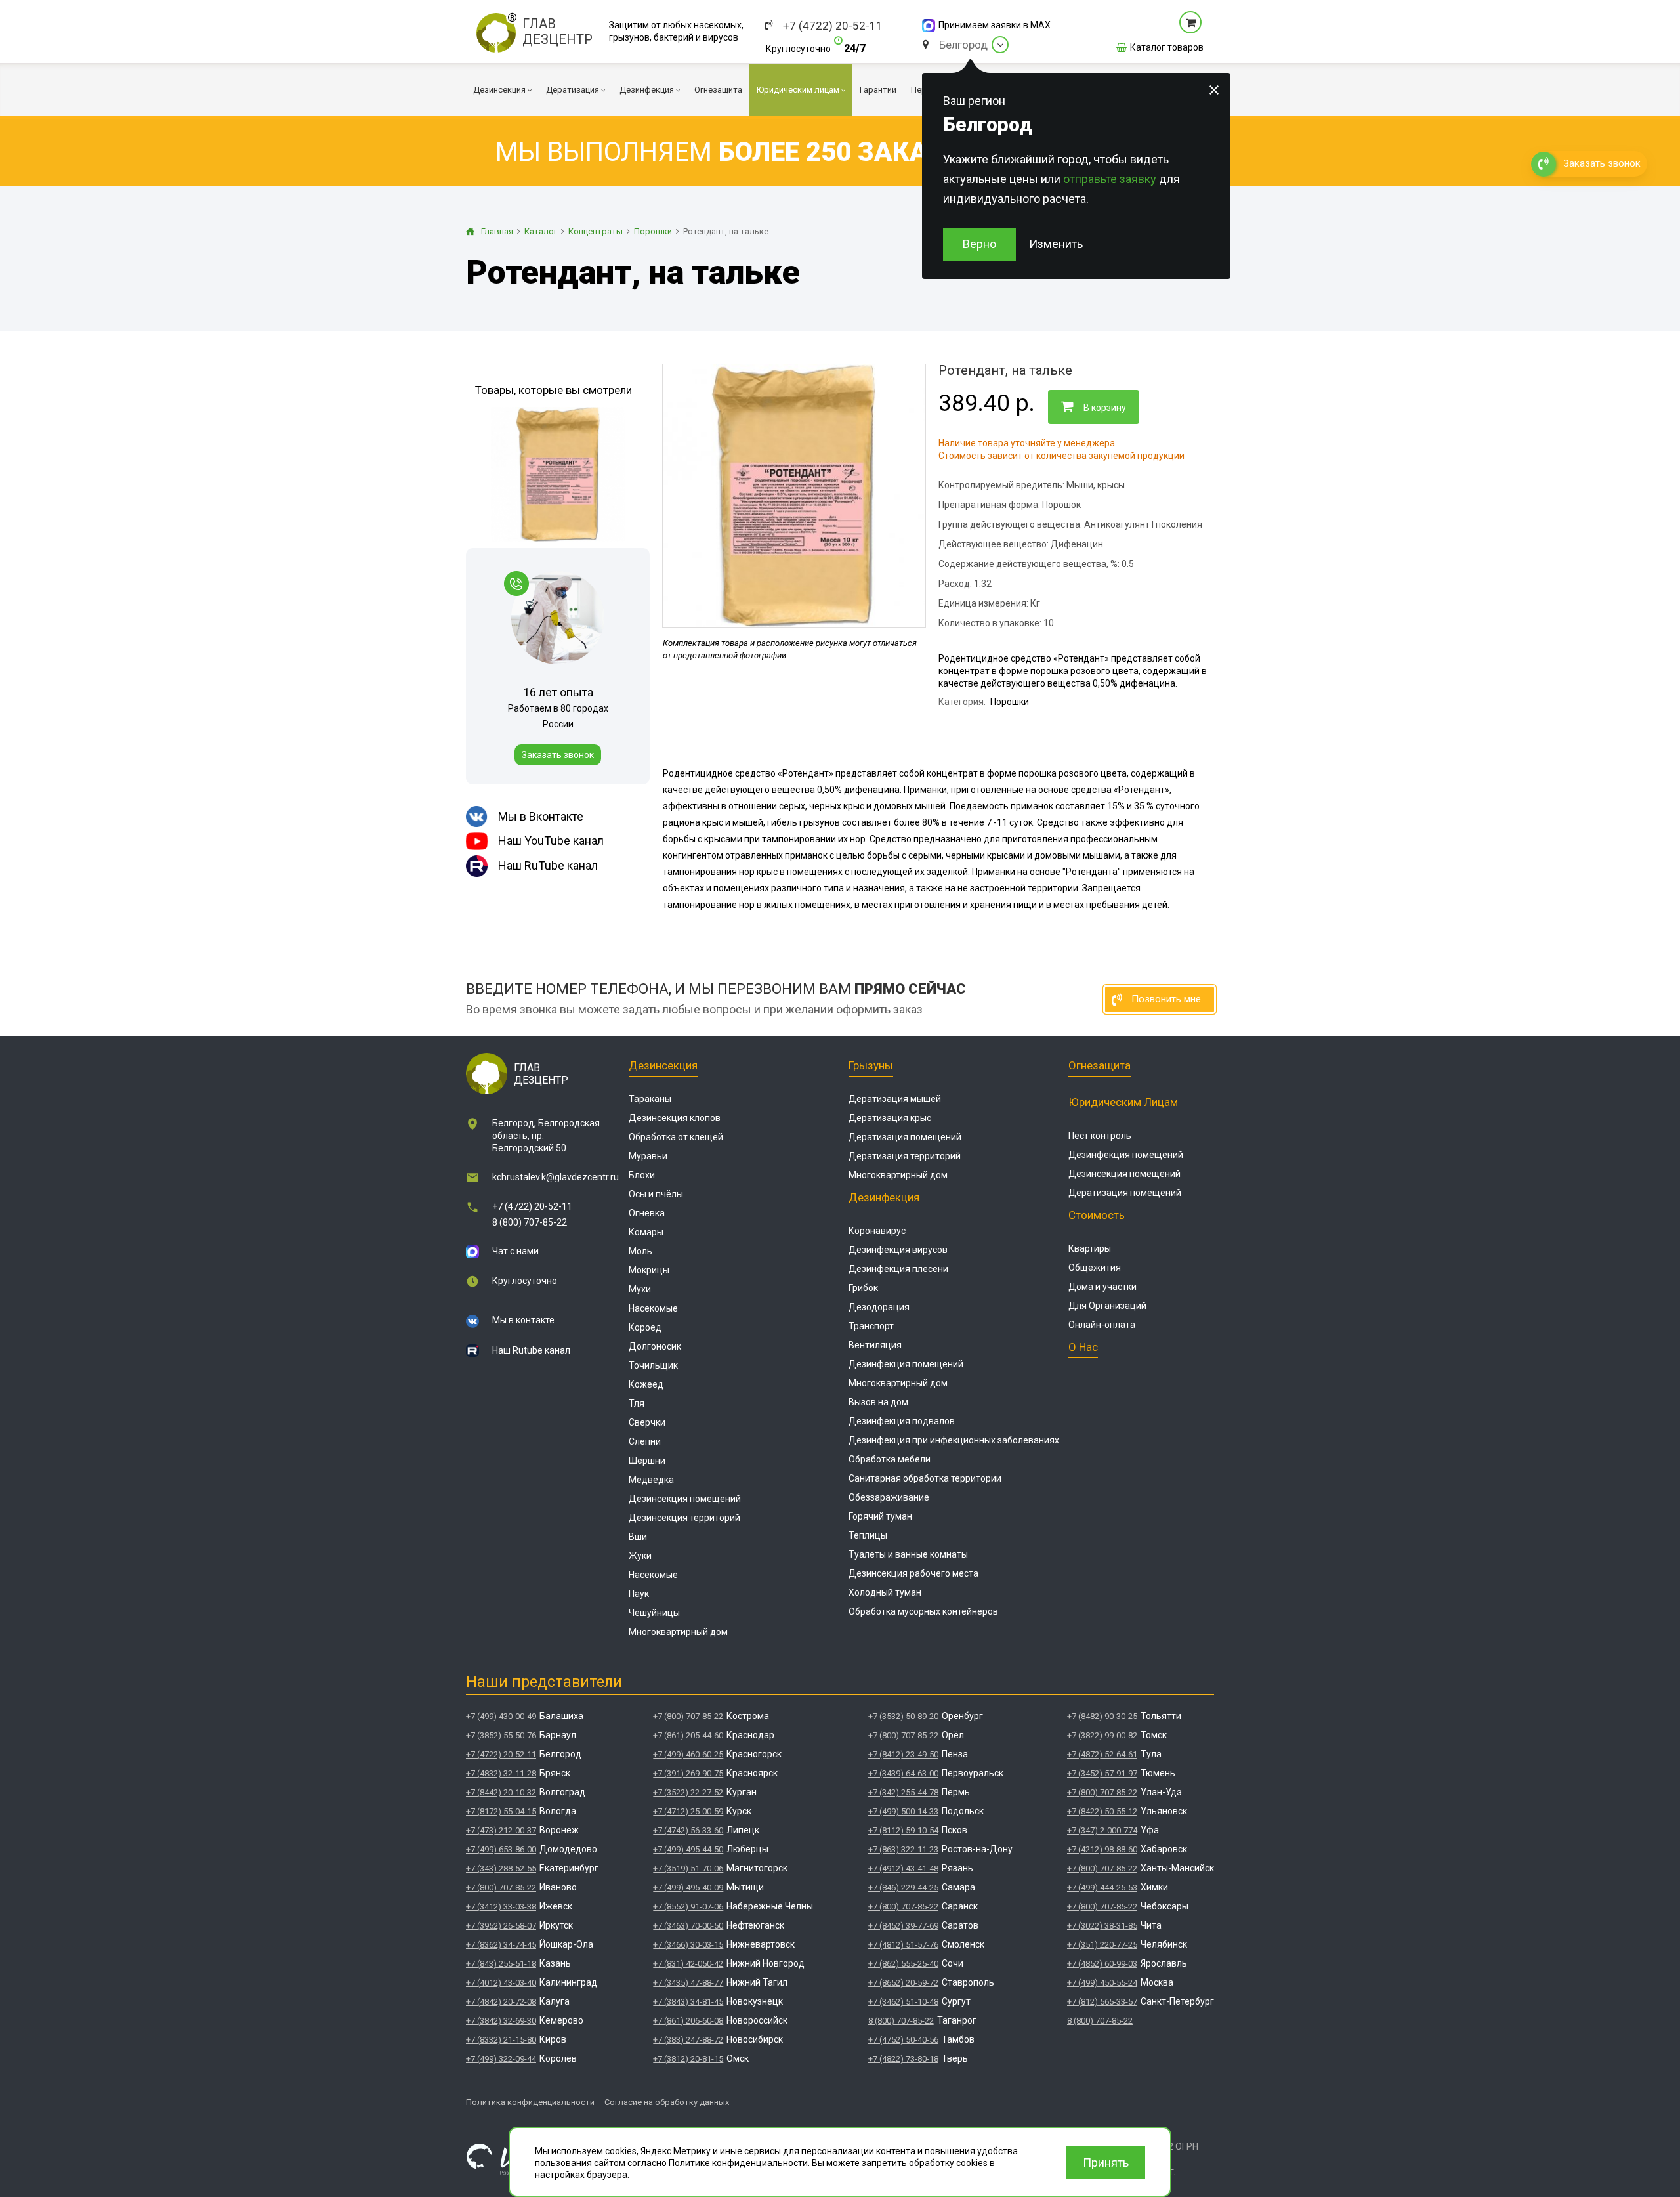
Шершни (647, 1461)
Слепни (645, 1441)
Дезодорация (879, 1307)
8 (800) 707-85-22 (530, 1222)
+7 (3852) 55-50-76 (501, 1735)
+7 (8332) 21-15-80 (501, 2040)
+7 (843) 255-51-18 (501, 1964)
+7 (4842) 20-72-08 (501, 2002)
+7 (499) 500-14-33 (903, 1811)
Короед (645, 1327)
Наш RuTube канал (548, 865)
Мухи (640, 1289)
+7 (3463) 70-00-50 (688, 1926)
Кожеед (646, 1384)
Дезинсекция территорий (684, 1518)
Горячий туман (880, 1516)
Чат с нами (515, 1251)
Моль (640, 1251)
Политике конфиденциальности (738, 2163)
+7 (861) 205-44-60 (688, 1735)
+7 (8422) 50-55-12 (1102, 1811)
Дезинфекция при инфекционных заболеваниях (954, 1440)
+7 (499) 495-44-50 (688, 1849)
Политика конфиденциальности (530, 2102)
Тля (637, 1403)
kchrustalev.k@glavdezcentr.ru (556, 1177)
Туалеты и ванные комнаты (908, 1554)
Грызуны (871, 1065)
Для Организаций (1107, 1306)
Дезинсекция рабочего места (913, 1573)
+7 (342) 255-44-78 (903, 1792)
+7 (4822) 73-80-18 (903, 2059)
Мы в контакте (523, 1320)
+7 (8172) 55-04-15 (501, 1811)
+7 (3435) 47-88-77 (688, 1983)
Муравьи (648, 1156)
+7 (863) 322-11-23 (903, 1849)
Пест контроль (1100, 1136)
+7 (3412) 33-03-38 (501, 1907)
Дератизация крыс (890, 1118)
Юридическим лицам (1123, 1102)
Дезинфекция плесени (898, 1269)
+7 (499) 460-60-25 (688, 1754)
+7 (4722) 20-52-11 (833, 26)
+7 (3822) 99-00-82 (1102, 1735)
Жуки (640, 1556)
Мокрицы (649, 1270)
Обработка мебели (890, 1459)
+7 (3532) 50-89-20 (903, 1716)
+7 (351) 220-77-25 (1102, 1945)
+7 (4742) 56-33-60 (688, 1830)
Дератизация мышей (895, 1099)
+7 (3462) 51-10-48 (903, 2002)
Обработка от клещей (676, 1137)
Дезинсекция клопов (675, 1118)
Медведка (651, 1480)
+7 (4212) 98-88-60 (1102, 1849)
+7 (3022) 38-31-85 (1102, 1926)
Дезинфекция (884, 1197)
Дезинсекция (663, 1065)
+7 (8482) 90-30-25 (1102, 1716)
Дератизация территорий (905, 1156)
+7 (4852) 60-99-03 (1102, 1964)
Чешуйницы (654, 1613)
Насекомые (653, 1308)
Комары (646, 1232)
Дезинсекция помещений (685, 1499)
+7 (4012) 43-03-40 (501, 1983)
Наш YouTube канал (551, 841)
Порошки (1010, 702)
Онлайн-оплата (1102, 1325)
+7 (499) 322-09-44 (501, 2059)
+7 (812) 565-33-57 (1102, 2002)
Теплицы (868, 1535)
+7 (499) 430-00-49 (501, 1716)
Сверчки (647, 1422)
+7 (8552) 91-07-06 (688, 1907)
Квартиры (1090, 1248)
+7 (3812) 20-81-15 (688, 2059)
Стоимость (1097, 1215)
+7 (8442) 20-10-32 (501, 1792)
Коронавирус (877, 1231)
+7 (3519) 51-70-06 (688, 1868)
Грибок (863, 1288)
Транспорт (871, 1326)
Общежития (1095, 1268)
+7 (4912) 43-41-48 (903, 1868)
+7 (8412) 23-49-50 (903, 1754)
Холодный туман (885, 1592)
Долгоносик (655, 1346)
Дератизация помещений (905, 1137)
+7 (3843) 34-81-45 (688, 2002)
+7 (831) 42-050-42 (688, 1964)
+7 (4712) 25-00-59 (688, 1811)
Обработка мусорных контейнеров (923, 1611)
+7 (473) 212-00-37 (501, 1830)
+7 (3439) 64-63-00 (903, 1773)
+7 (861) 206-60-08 (688, 2021)
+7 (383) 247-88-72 (688, 2040)
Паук (639, 1594)
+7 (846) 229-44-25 (903, 1888)
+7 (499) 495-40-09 (688, 1888)
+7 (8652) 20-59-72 (903, 1983)
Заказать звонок (558, 755)
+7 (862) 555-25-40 (903, 1964)
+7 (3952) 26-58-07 (501, 1926)
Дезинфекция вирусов (898, 1250)
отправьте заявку (1110, 179)
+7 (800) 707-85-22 (501, 1888)
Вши (638, 1537)
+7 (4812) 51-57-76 (903, 1945)
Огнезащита (1100, 1065)
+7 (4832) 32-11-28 (501, 1773)
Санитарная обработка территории (925, 1478)
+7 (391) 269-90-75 (688, 1773)
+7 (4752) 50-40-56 (903, 2040)
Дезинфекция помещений (906, 1364)
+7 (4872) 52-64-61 (1102, 1754)
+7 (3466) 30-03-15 (688, 1945)
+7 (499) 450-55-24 (1102, 1983)
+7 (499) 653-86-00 (501, 1849)
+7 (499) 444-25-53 (1102, 1888)
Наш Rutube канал (531, 1350)
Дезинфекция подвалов (902, 1421)
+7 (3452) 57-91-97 (1102, 1773)
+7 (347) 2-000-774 (1102, 1830)
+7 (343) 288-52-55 (501, 1868)
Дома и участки (1102, 1287)
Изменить (1056, 244)
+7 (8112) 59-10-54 (903, 1830)
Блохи (642, 1175)
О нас (1083, 1347)
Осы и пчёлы (656, 1194)
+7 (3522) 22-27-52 (688, 1792)
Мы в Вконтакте (541, 816)
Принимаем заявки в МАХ (995, 25)
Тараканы (650, 1099)
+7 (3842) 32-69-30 (501, 2021)
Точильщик (653, 1365)
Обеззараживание (889, 1497)
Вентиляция (875, 1345)
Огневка (647, 1213)
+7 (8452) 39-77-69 (903, 1926)
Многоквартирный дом (678, 1632)
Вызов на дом (878, 1402)
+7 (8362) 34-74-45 (501, 1945)
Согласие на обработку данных (667, 2102)
